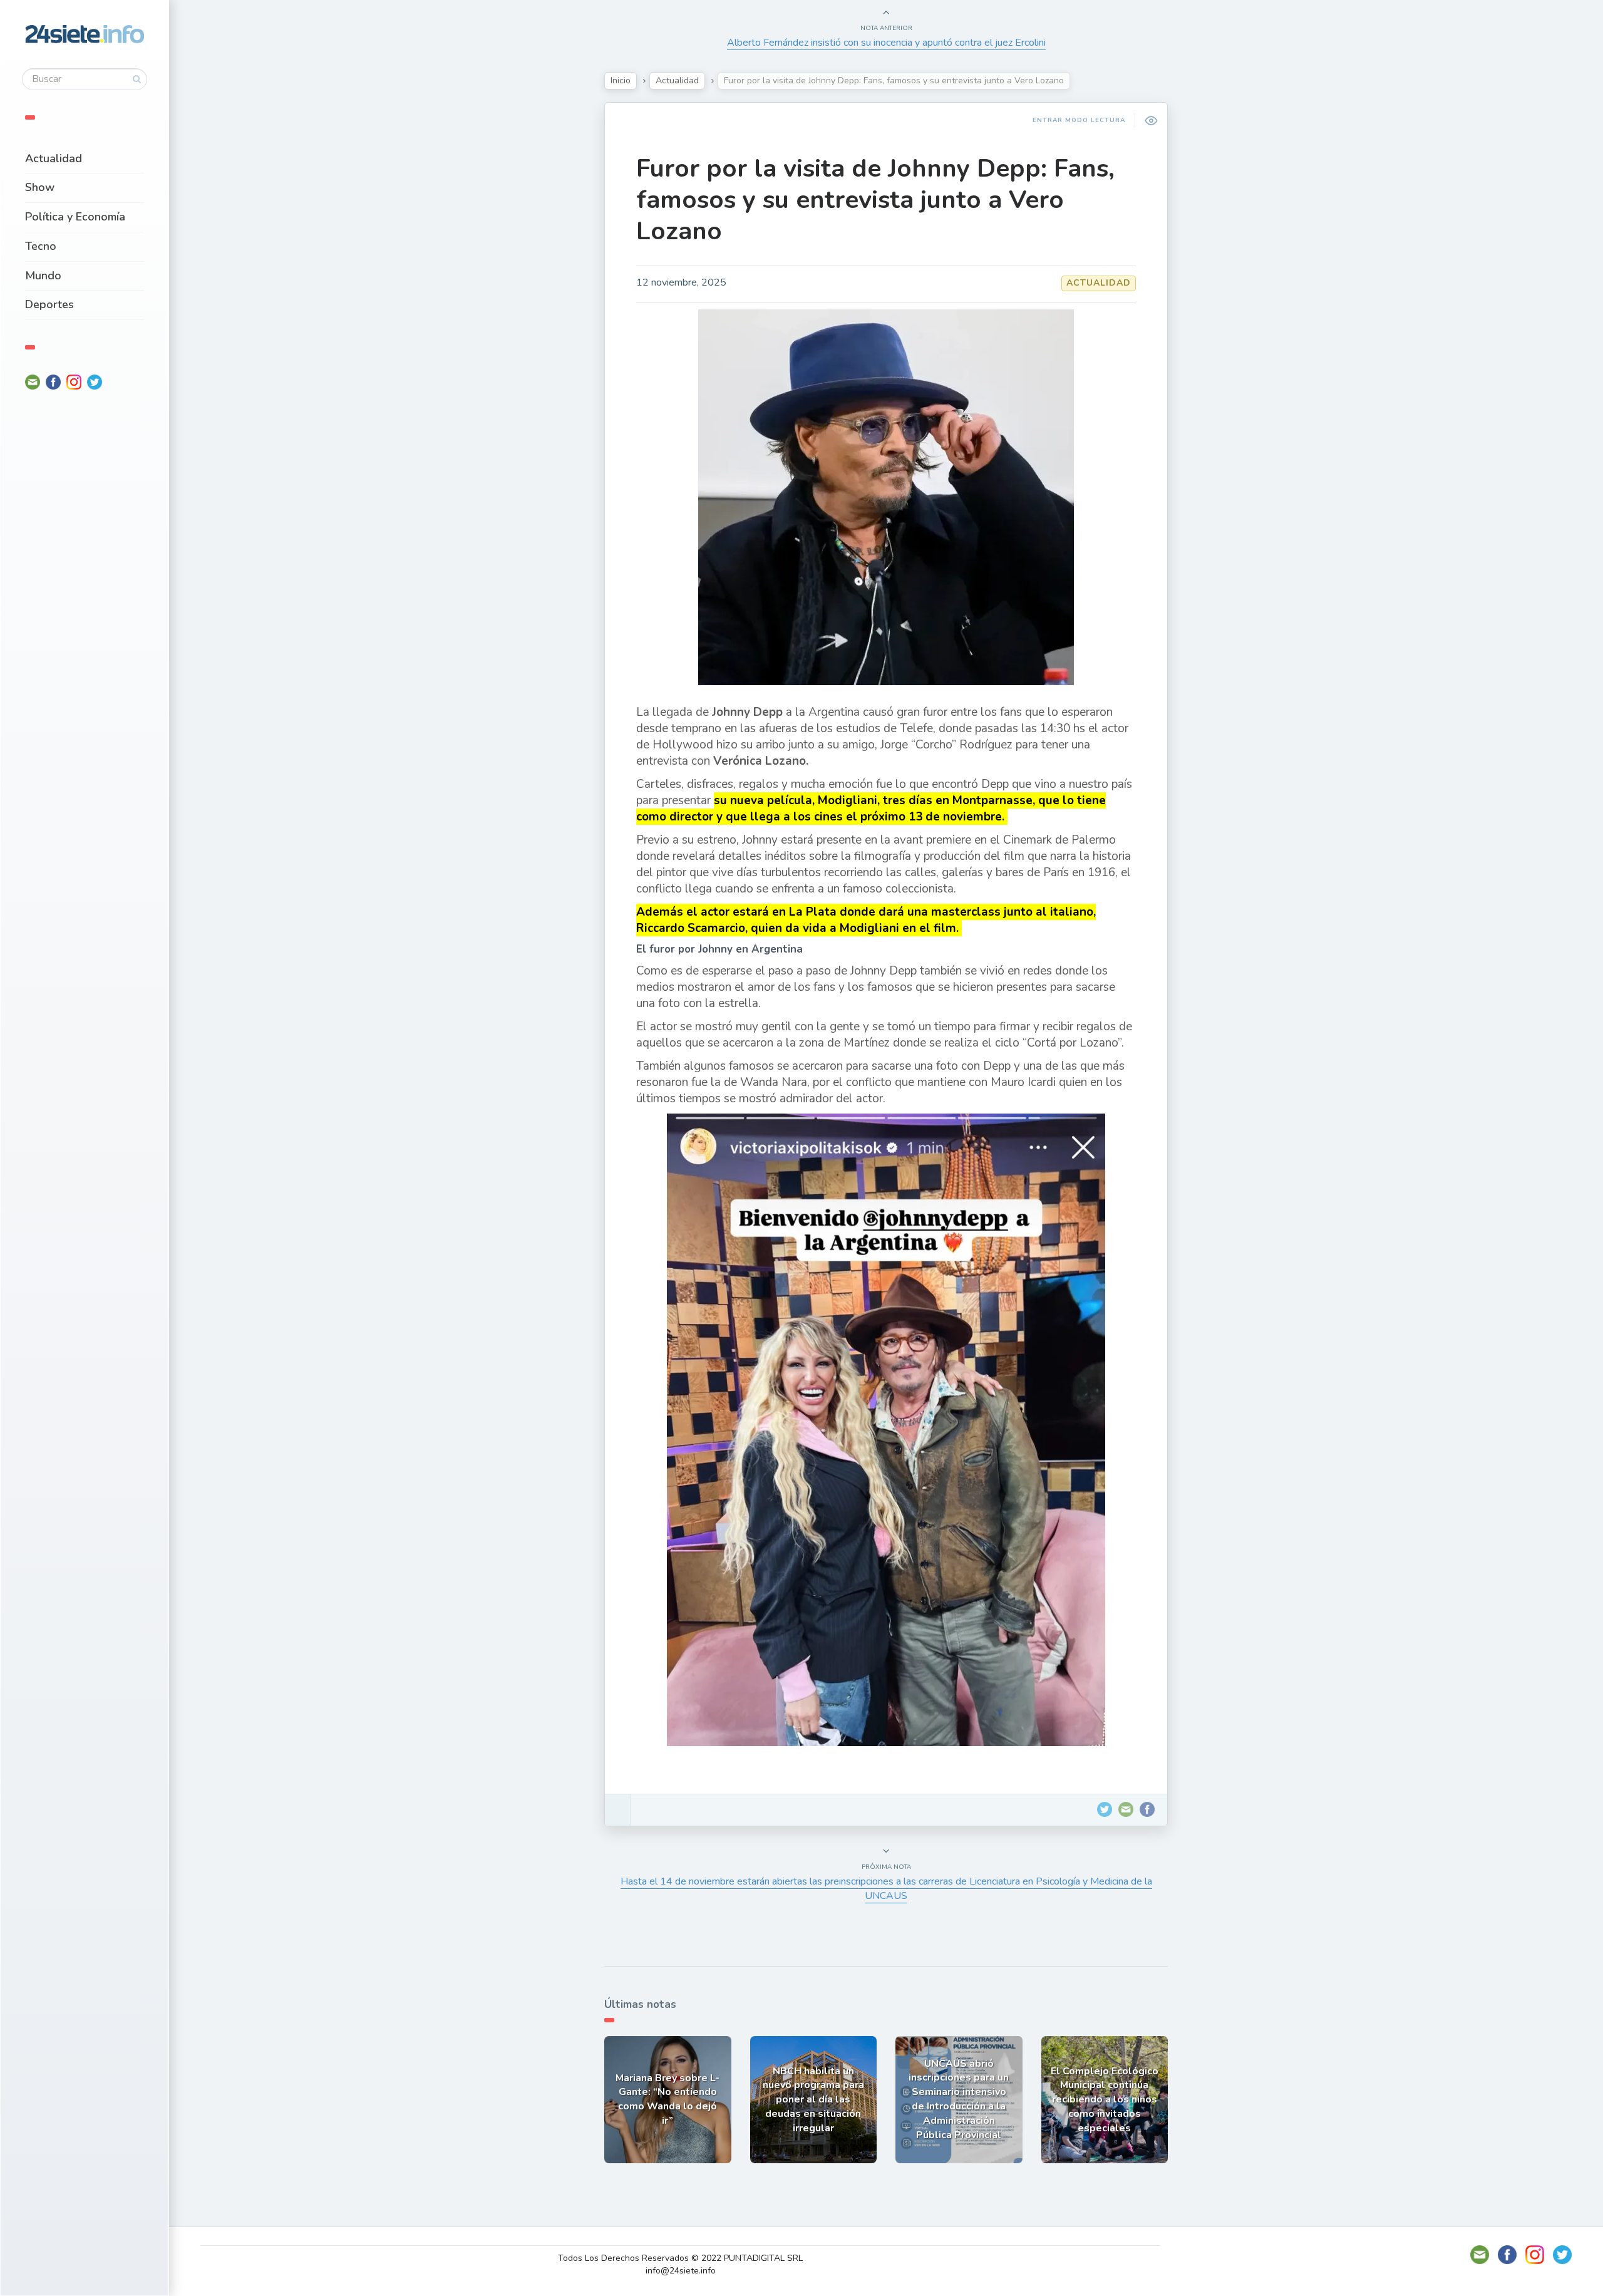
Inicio (621, 80)
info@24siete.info (681, 2271)
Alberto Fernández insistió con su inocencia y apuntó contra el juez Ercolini (886, 43)
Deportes (49, 304)
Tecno (41, 246)
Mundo (43, 276)
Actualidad (54, 158)
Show (40, 187)
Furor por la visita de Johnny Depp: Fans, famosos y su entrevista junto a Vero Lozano (875, 200)
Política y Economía (75, 217)
